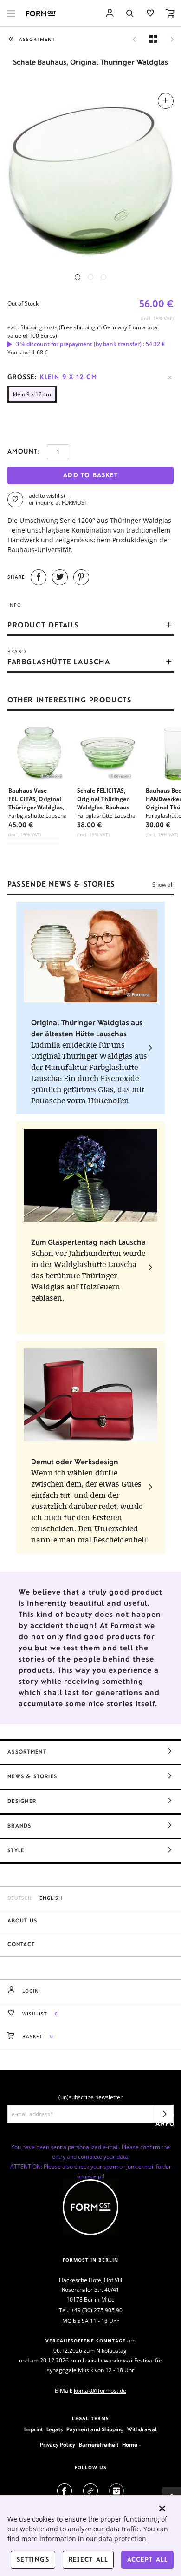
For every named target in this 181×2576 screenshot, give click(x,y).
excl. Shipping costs (32, 327)
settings (33, 2559)
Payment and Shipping (95, 2429)
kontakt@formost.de (100, 2391)
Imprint (33, 2429)
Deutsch (20, 1898)
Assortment (27, 1752)
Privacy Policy (58, 2445)
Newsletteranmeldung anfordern (165, 2117)
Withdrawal (142, 2429)
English (51, 1898)
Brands (19, 1826)
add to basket (90, 475)
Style (16, 1850)
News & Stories (32, 1776)
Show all (163, 884)
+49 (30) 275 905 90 (97, 2310)
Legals (55, 2429)
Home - (132, 2445)
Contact (21, 1944)
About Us (22, 1921)
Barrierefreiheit (99, 2445)
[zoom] (90, 176)
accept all (147, 2559)
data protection (122, 2539)
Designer (22, 1801)
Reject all (88, 2559)
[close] (162, 2509)
